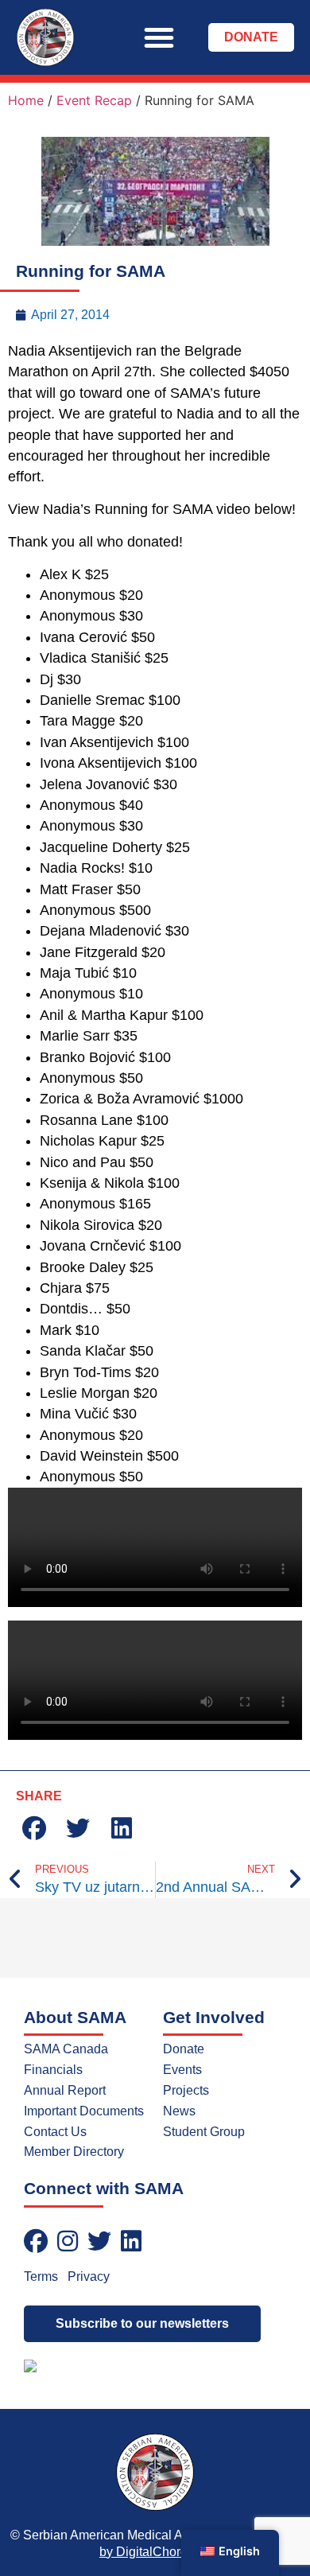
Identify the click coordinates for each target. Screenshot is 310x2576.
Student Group (204, 2132)
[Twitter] (99, 2241)
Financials (53, 2070)
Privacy (89, 2276)
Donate (184, 2049)
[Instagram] (68, 2241)
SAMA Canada (66, 2049)
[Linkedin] (131, 2241)
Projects (186, 2090)
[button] (159, 37)
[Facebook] (36, 2241)
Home (26, 100)
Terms (41, 2276)
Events (182, 2070)
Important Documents (84, 2111)
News (179, 2111)
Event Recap (94, 100)
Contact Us (55, 2132)
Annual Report (65, 2090)
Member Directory (74, 2152)
